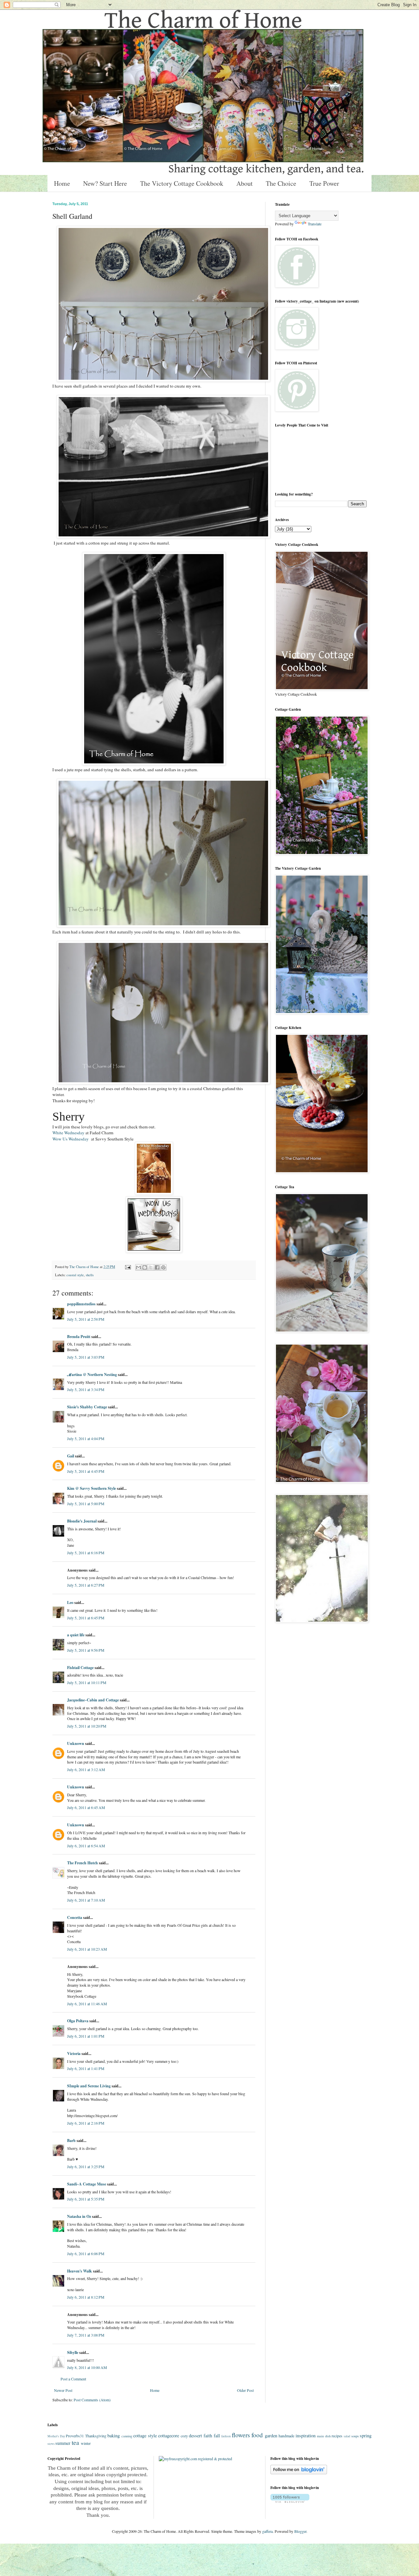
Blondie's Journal (82, 1521)
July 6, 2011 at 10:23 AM (87, 1949)
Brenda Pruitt (79, 1337)
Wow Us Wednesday (71, 1139)
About (245, 183)
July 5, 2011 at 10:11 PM (87, 1682)
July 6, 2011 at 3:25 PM (86, 2167)
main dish (324, 2436)
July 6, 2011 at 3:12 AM (86, 1769)
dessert (195, 2436)
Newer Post (63, 2390)
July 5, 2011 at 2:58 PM (86, 1319)
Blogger (300, 2531)
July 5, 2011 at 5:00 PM (86, 1504)
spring (366, 2436)
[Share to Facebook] (157, 1267)
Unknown (76, 1743)
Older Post (245, 2390)
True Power (324, 183)
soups (355, 2436)
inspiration (306, 2436)
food (257, 2435)
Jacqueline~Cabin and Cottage (93, 1700)
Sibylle (73, 2352)
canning (127, 2436)
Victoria (74, 2054)
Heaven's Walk (80, 2271)
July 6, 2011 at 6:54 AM (86, 1846)
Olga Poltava (78, 2021)
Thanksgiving (96, 2436)
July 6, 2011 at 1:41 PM (86, 2068)
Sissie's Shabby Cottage (87, 1407)
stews (51, 2444)
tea (75, 2442)
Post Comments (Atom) (92, 2400)
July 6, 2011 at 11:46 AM (87, 2004)
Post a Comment (73, 2379)
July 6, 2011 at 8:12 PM (86, 2297)
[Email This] (138, 1267)
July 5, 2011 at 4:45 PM (86, 1471)
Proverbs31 (75, 2436)
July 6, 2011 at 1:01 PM (86, 2036)
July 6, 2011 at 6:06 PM (86, 2254)
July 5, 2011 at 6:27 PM (86, 1585)
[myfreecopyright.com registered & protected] (195, 2459)
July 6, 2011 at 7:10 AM (86, 1900)
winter (86, 2443)
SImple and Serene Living (89, 2086)
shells (90, 1275)
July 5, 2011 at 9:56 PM (86, 1650)
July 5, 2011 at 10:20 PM (87, 1726)
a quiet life (76, 1635)
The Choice (281, 183)
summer (63, 2443)
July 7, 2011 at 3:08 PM (86, 2335)
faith (208, 2436)
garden (271, 2436)
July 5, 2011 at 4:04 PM (86, 1438)
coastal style (75, 1275)
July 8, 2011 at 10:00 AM (87, 2367)
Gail (71, 1456)
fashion (226, 2436)
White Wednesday (68, 1133)
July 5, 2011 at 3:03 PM (86, 1357)
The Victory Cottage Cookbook (182, 183)
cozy (184, 2436)
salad (347, 2436)
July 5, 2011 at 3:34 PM (86, 1389)
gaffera (267, 2531)
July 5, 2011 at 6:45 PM (86, 1618)
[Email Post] (128, 1267)
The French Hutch (82, 1863)
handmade (286, 2436)
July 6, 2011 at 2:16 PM (86, 2123)
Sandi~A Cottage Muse (87, 2184)
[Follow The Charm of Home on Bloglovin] (299, 2473)
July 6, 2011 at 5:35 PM (86, 2199)
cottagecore (169, 2436)
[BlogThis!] (145, 1267)
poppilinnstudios (81, 1304)
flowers (241, 2435)
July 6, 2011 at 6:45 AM (86, 1807)
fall (217, 2436)
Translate (315, 224)
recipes (337, 2436)
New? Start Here (105, 183)
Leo (71, 1602)
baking (114, 2436)
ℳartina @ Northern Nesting (92, 1375)
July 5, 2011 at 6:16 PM (86, 1553)
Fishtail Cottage (80, 1668)
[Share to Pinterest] (163, 1267)
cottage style (145, 2436)
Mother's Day (56, 2436)
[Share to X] (151, 1267)
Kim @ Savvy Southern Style (91, 1488)
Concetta (75, 1917)
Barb (72, 2141)
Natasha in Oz (79, 2216)
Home (62, 183)
